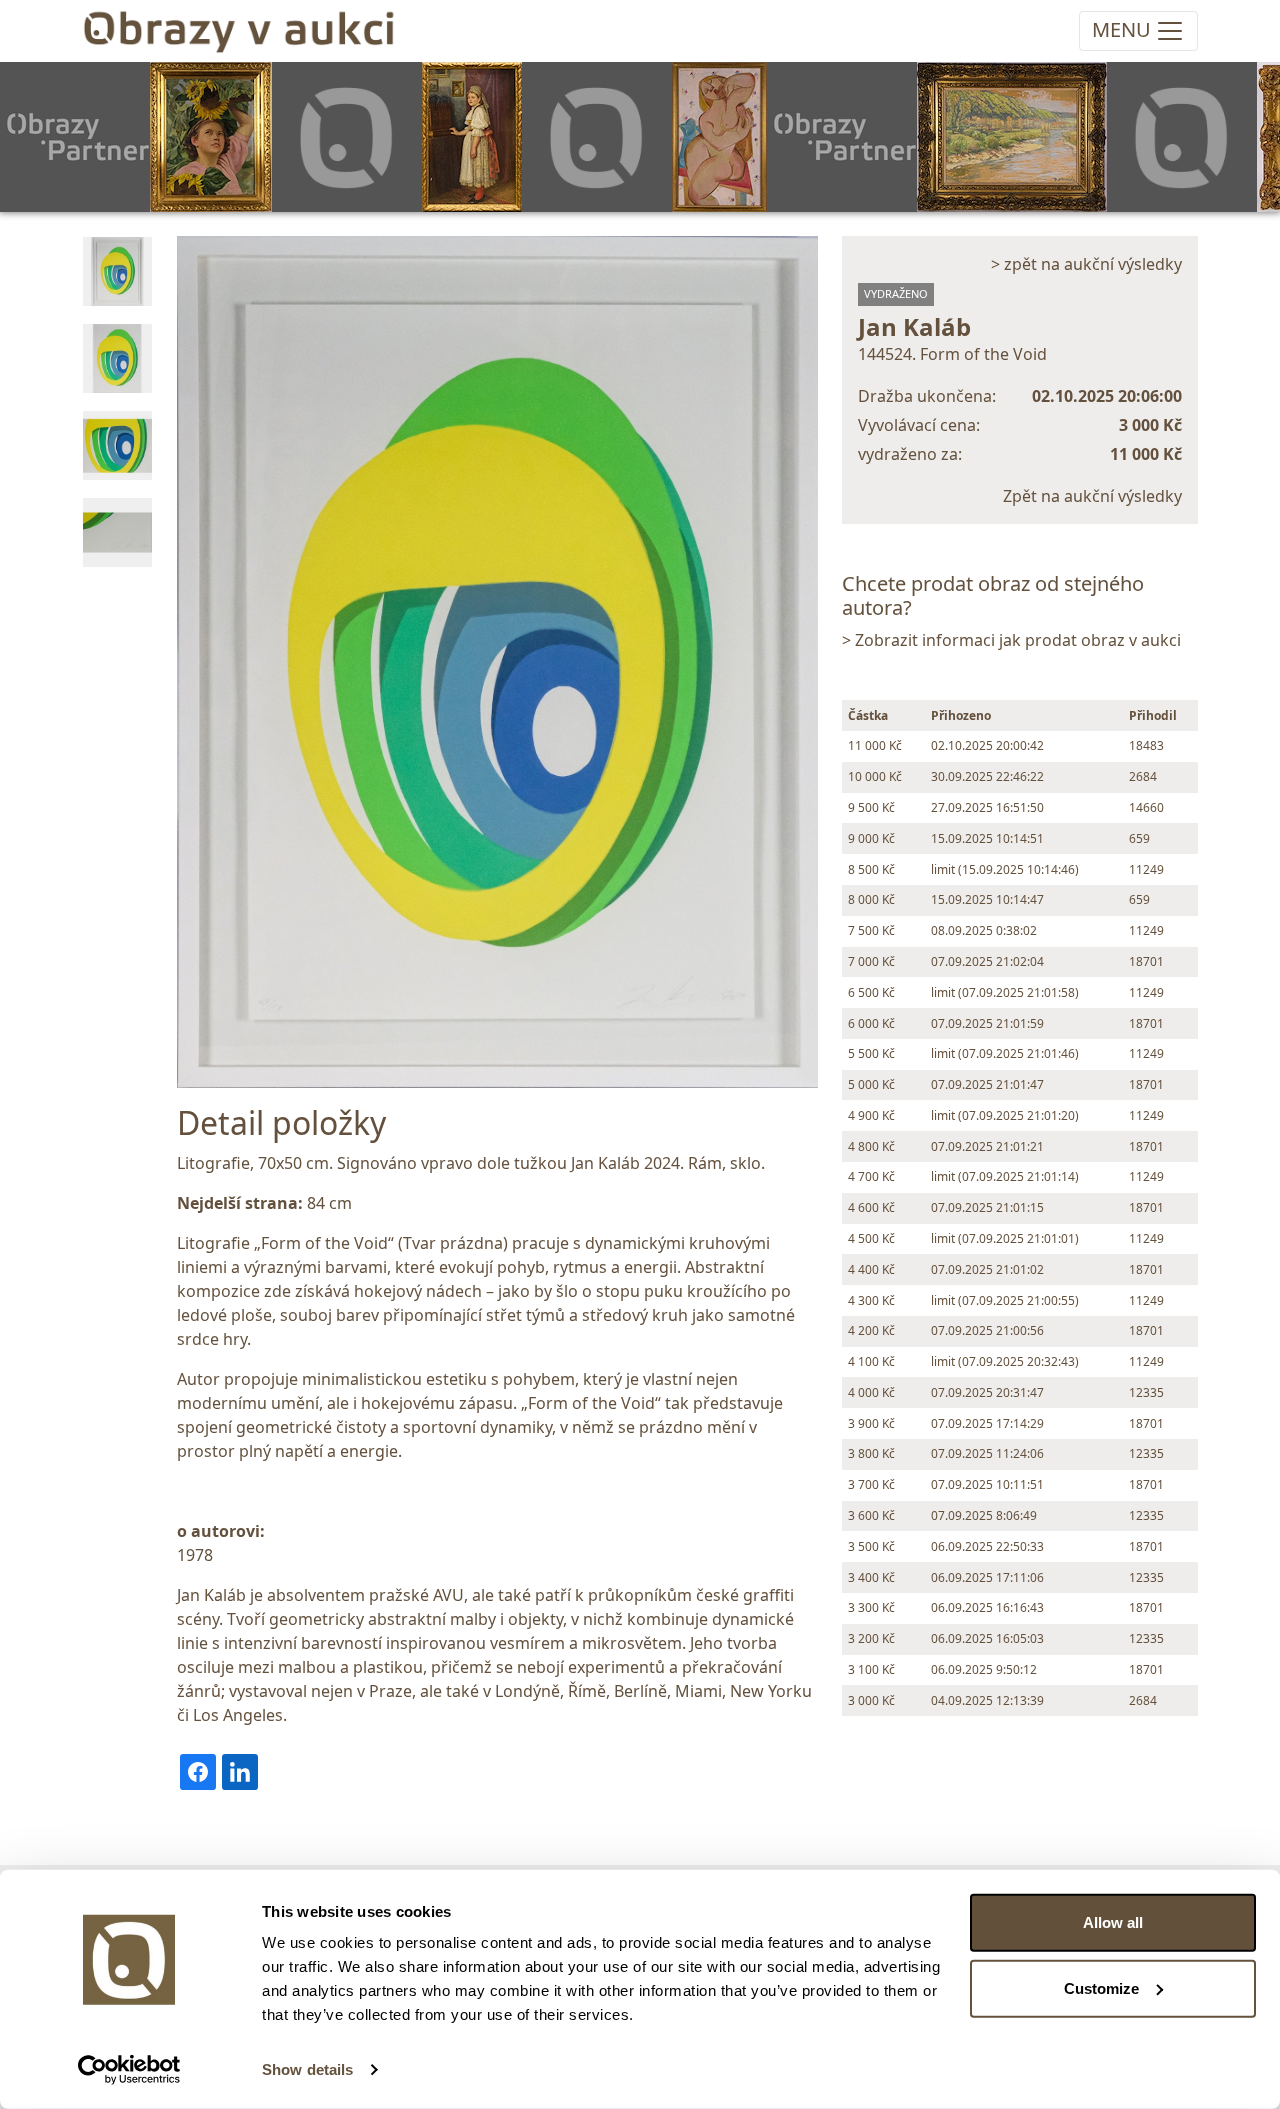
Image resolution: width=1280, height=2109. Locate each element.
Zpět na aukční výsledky (1092, 496)
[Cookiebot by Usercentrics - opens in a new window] (129, 2070)
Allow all (1113, 1922)
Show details (307, 2069)
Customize (1101, 1987)
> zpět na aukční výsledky (1086, 264)
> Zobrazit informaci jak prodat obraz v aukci (1011, 640)
